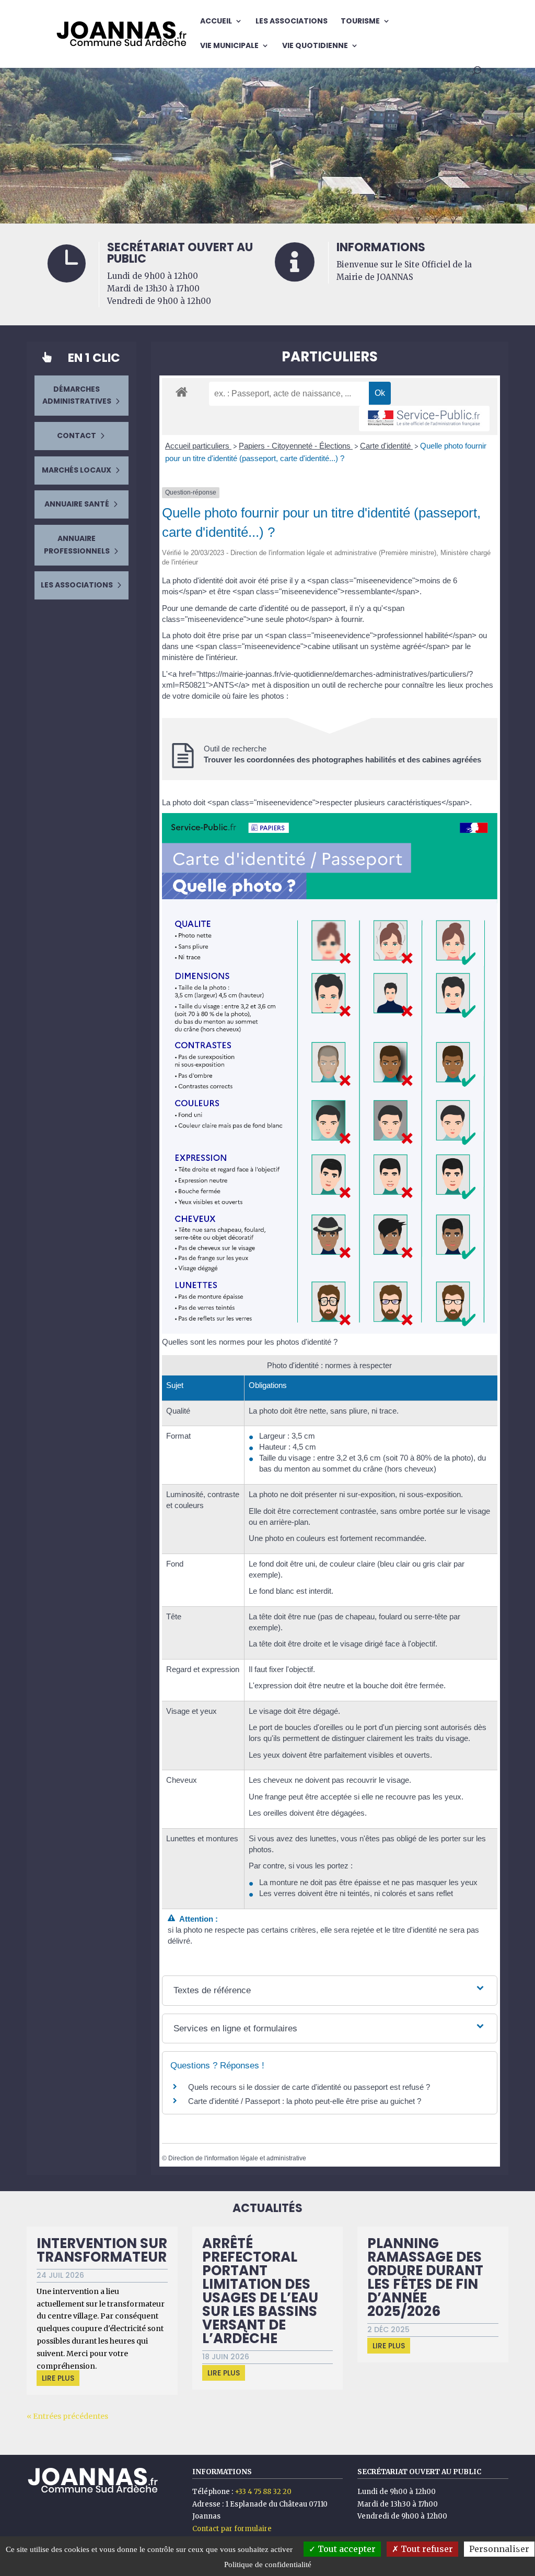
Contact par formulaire (232, 2529)
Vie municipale (229, 46)
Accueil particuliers (198, 446)
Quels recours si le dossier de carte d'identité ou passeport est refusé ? (309, 2087)
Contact (77, 436)
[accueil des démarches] (182, 391)
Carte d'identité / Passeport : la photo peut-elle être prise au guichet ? (305, 2101)
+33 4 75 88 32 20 (263, 2492)
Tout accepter (346, 2549)
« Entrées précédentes (67, 2416)
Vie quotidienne (315, 46)
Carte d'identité (386, 446)
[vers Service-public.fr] (424, 419)
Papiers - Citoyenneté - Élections (296, 446)
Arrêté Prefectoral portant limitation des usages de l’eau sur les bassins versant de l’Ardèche (260, 2291)
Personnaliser (499, 2549)
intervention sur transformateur (102, 2250)
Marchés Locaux (77, 470)
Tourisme (360, 22)
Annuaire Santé (77, 504)
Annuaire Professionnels (77, 545)
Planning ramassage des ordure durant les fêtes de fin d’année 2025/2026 (425, 2277)
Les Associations (292, 22)
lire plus (58, 2378)
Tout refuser (426, 2549)
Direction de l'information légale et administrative (237, 2158)
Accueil (216, 22)
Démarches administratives (77, 395)
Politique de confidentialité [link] (268, 2565)
